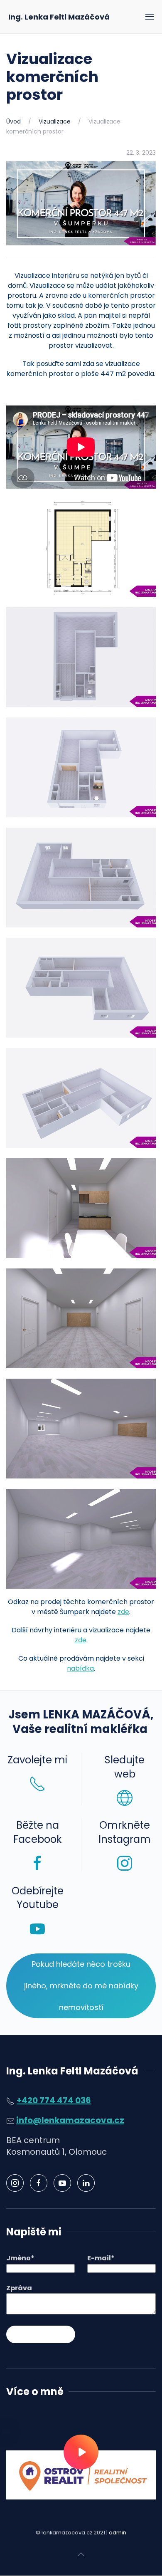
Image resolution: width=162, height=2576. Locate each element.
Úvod (13, 121)
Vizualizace (55, 121)
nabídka (80, 1668)
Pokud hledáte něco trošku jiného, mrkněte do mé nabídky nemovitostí (81, 1986)
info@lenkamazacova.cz (70, 2120)
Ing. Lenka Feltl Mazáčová (59, 17)
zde (123, 1612)
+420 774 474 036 (54, 2100)
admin (118, 2533)
